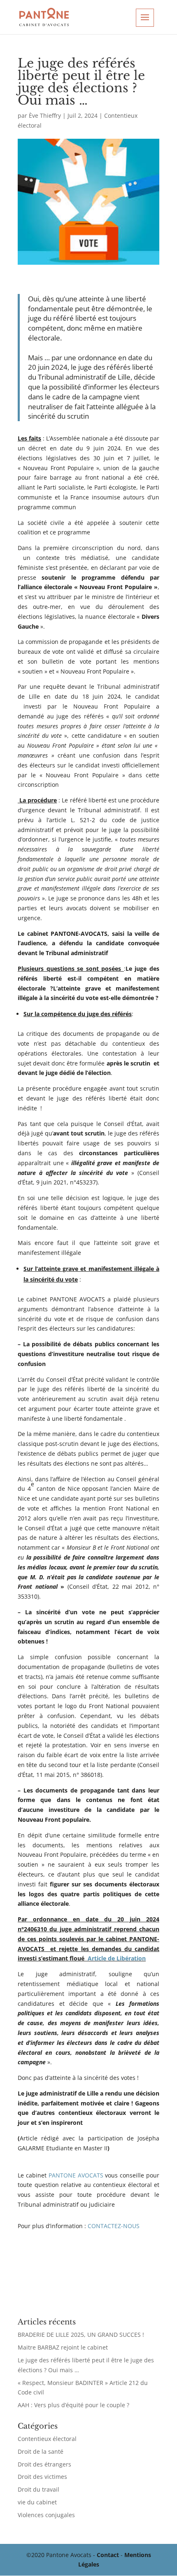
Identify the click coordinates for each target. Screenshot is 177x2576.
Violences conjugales (46, 2515)
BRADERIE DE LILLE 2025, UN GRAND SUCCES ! (81, 2335)
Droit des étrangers (44, 2464)
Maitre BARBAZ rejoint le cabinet (63, 2347)
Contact (108, 2555)
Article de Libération (117, 1958)
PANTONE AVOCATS (76, 2175)
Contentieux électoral (47, 2439)
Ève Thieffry (45, 115)
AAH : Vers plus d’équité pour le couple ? (73, 2405)
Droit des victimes (42, 2477)
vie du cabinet (37, 2502)
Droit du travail (38, 2489)
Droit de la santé (41, 2451)
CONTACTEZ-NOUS (114, 2226)
